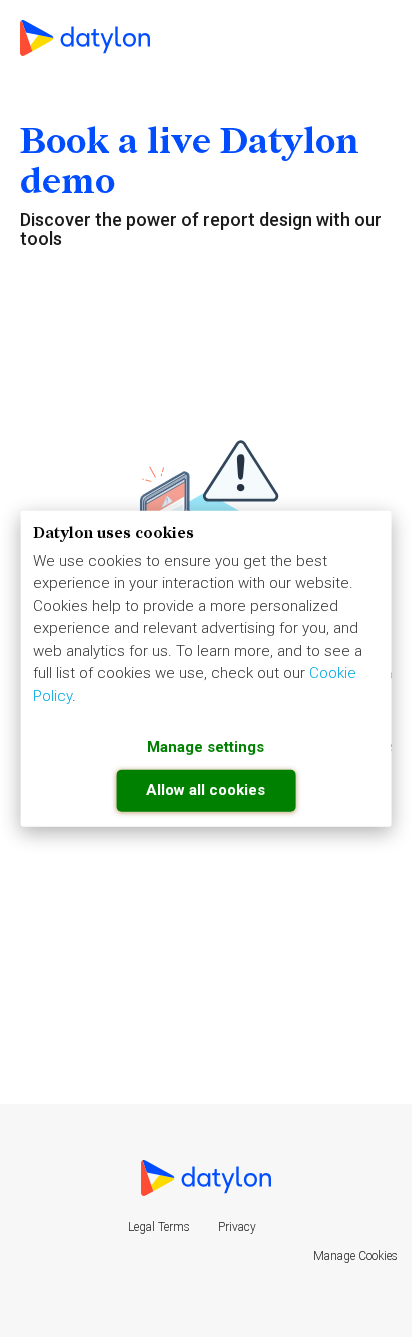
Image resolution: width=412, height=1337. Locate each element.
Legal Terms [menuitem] (159, 1227)
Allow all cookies (205, 789)
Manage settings (205, 747)
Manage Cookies (355, 1256)
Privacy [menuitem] (237, 1227)
